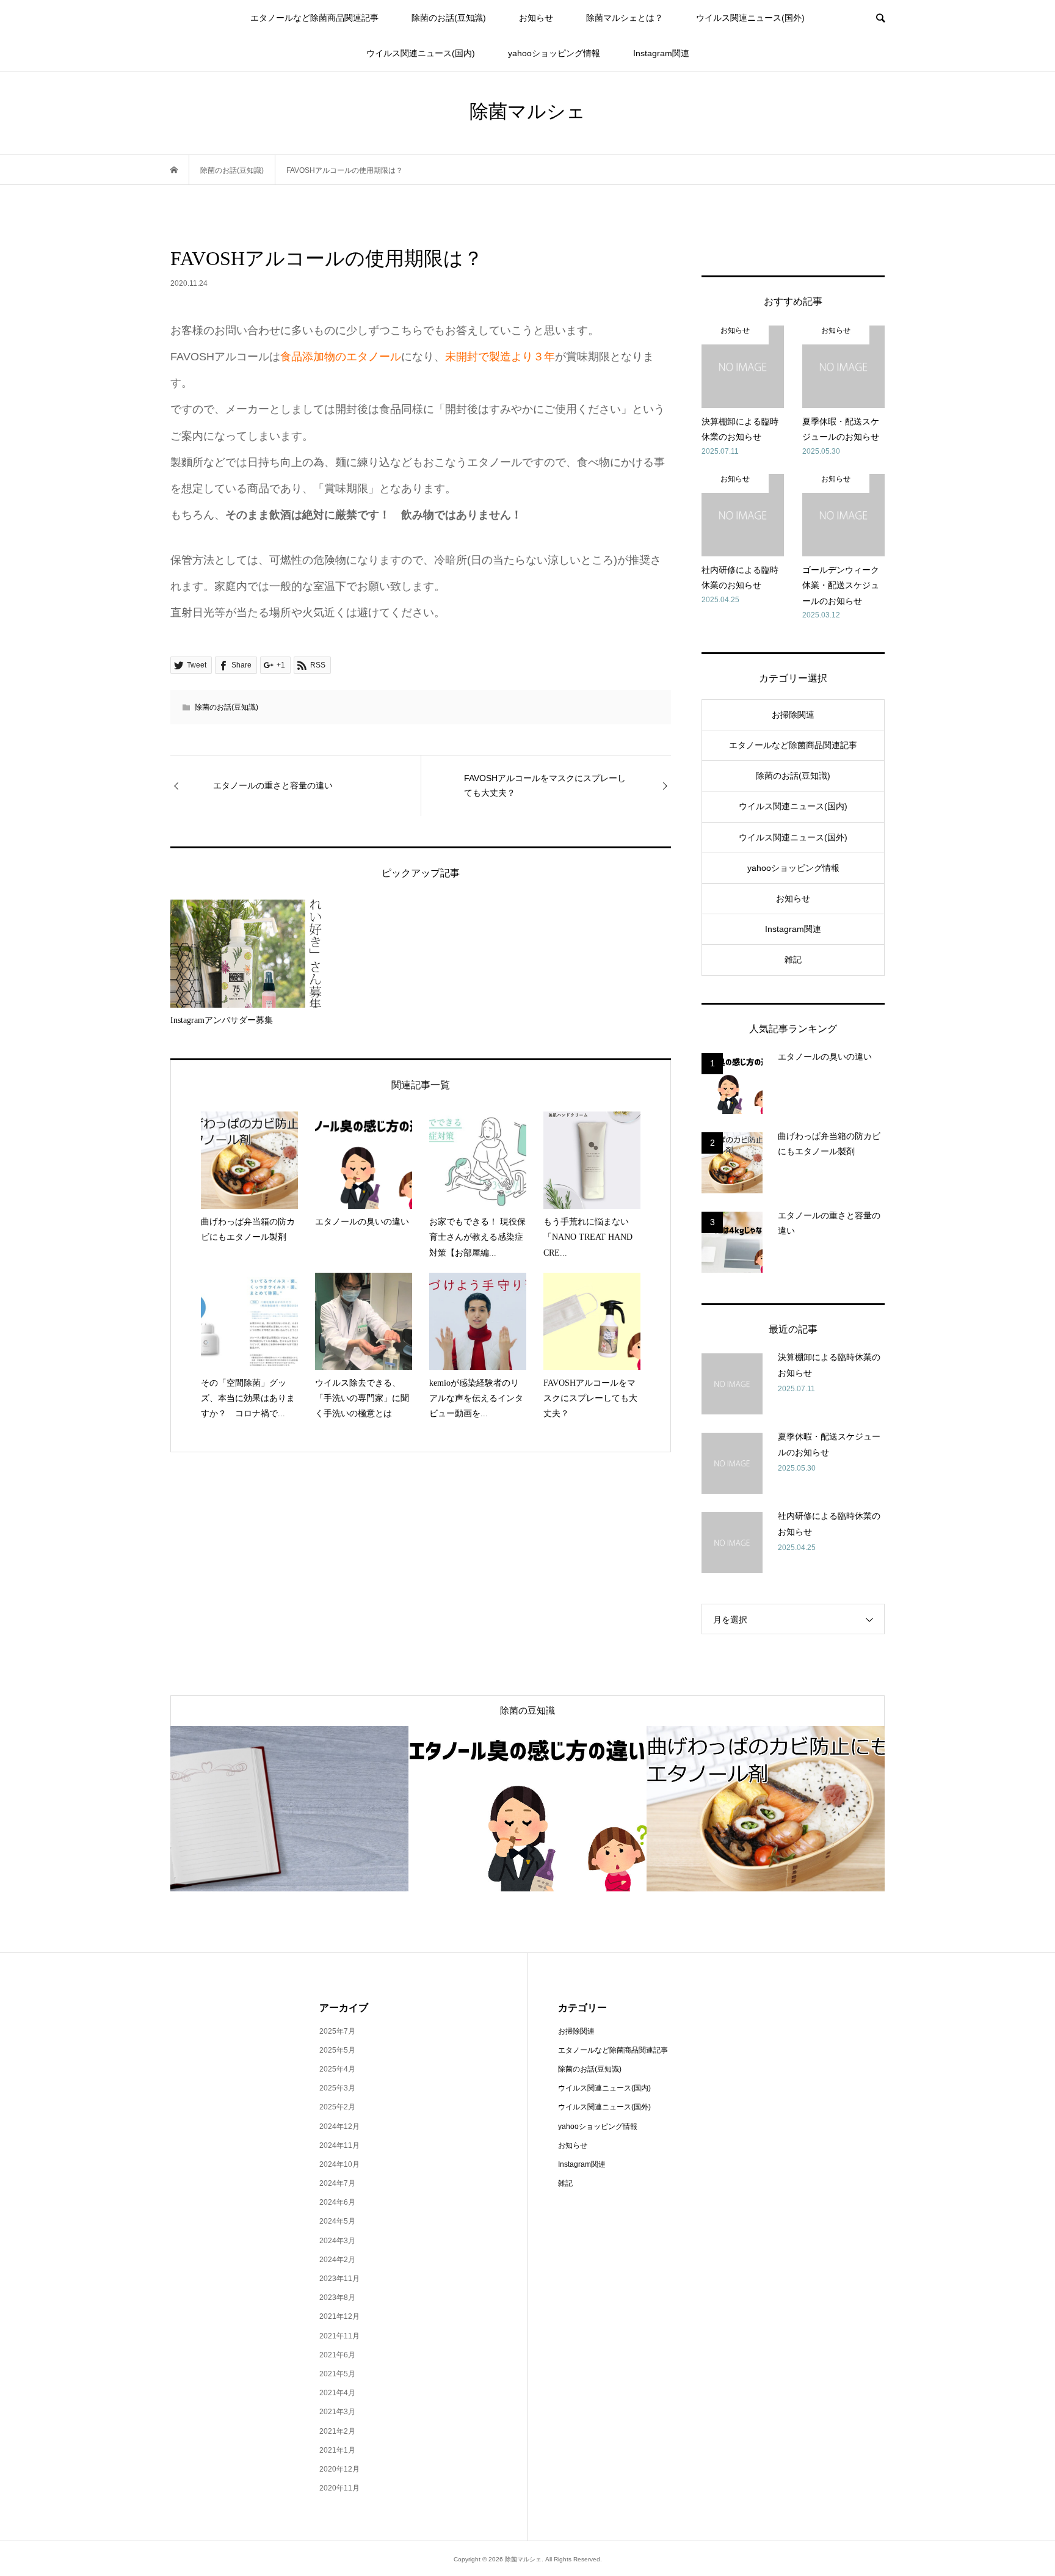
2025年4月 (337, 2069)
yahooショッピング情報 (554, 53)
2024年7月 (337, 2183)
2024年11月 (339, 2145)
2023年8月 (337, 2298)
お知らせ (536, 18)
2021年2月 (337, 2431)
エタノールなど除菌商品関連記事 (314, 18)
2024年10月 (339, 2164)
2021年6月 (337, 2355)
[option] (289, 1809)
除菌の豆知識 (527, 1711)
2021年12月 (339, 2316)
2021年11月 (339, 2336)
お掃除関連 (793, 715)
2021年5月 (337, 2374)
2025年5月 (337, 2050)
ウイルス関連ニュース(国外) (750, 18)
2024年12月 (339, 2127)
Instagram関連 (661, 53)
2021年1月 (337, 2450)
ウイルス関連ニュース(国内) (421, 53)
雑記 (793, 959)
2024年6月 (337, 2202)
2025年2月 (337, 2107)
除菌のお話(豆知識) (449, 18)
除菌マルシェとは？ (625, 18)
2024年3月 (337, 2241)
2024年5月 (337, 2221)
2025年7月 (337, 2031)
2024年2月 (337, 2260)
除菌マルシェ (527, 111)
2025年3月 (337, 2088)
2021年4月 (337, 2393)
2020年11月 (339, 2488)
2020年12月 (339, 2469)
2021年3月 (337, 2412)
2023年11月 (339, 2279)
